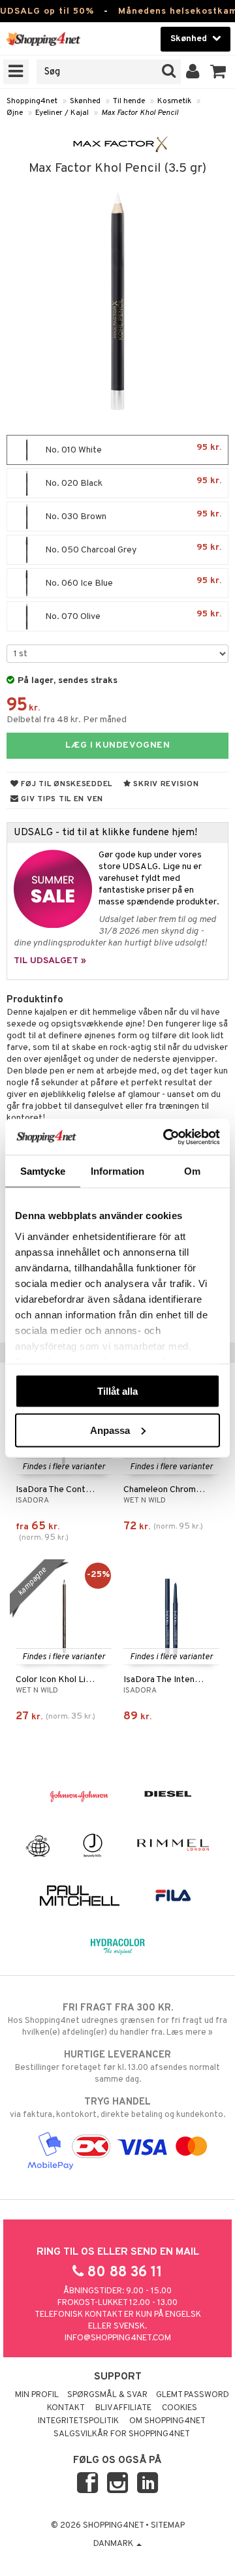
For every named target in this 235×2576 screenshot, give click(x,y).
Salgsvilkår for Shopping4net (122, 2434)
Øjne (15, 113)
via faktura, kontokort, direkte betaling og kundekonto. (117, 2108)
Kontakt (66, 2408)
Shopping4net (32, 101)
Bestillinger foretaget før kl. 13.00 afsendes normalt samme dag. (117, 2067)
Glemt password (193, 2395)
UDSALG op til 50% (47, 11)
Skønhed (85, 101)
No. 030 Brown (132, 516)
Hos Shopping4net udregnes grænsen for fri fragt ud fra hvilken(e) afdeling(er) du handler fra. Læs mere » (117, 2020)
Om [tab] (192, 1171)
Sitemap (168, 2526)
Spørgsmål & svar (107, 2395)
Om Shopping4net (167, 2421)
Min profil (37, 2395)
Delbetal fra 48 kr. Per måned (67, 720)
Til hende (129, 101)
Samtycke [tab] (43, 1171)
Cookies (180, 2408)
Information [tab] (117, 1171)
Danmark (114, 2544)
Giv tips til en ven (61, 799)
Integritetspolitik (78, 2421)
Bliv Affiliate (123, 2408)
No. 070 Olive (132, 615)
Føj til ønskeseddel (66, 784)
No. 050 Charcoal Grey (132, 549)
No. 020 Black (132, 482)
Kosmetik (174, 101)
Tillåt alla (117, 1391)
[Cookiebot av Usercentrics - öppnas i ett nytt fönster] (166, 1137)
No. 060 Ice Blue (132, 582)
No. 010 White (132, 449)
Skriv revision (165, 784)
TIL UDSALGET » (50, 961)
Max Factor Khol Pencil (140, 113)
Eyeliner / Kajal (62, 113)
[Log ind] (193, 72)
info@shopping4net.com (118, 2338)
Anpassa (110, 1430)
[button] (218, 72)
